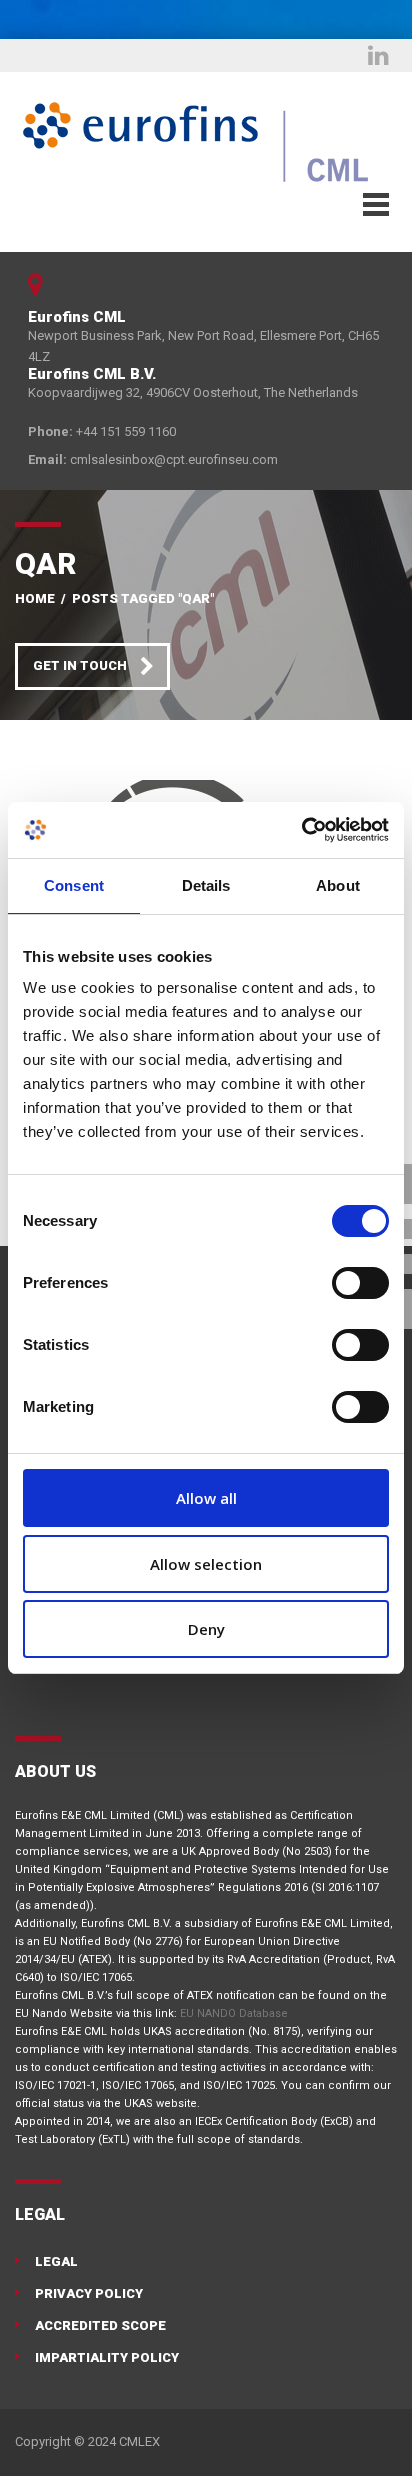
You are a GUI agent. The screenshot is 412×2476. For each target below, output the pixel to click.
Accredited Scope (100, 2325)
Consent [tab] (74, 885)
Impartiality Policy (107, 2357)
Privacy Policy (89, 2293)
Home (35, 598)
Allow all (206, 1498)
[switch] (360, 1283)
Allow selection (206, 1564)
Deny (206, 1629)
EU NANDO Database (234, 2013)
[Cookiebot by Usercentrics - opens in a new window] (301, 830)
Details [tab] (206, 885)
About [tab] (338, 885)
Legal (56, 2261)
